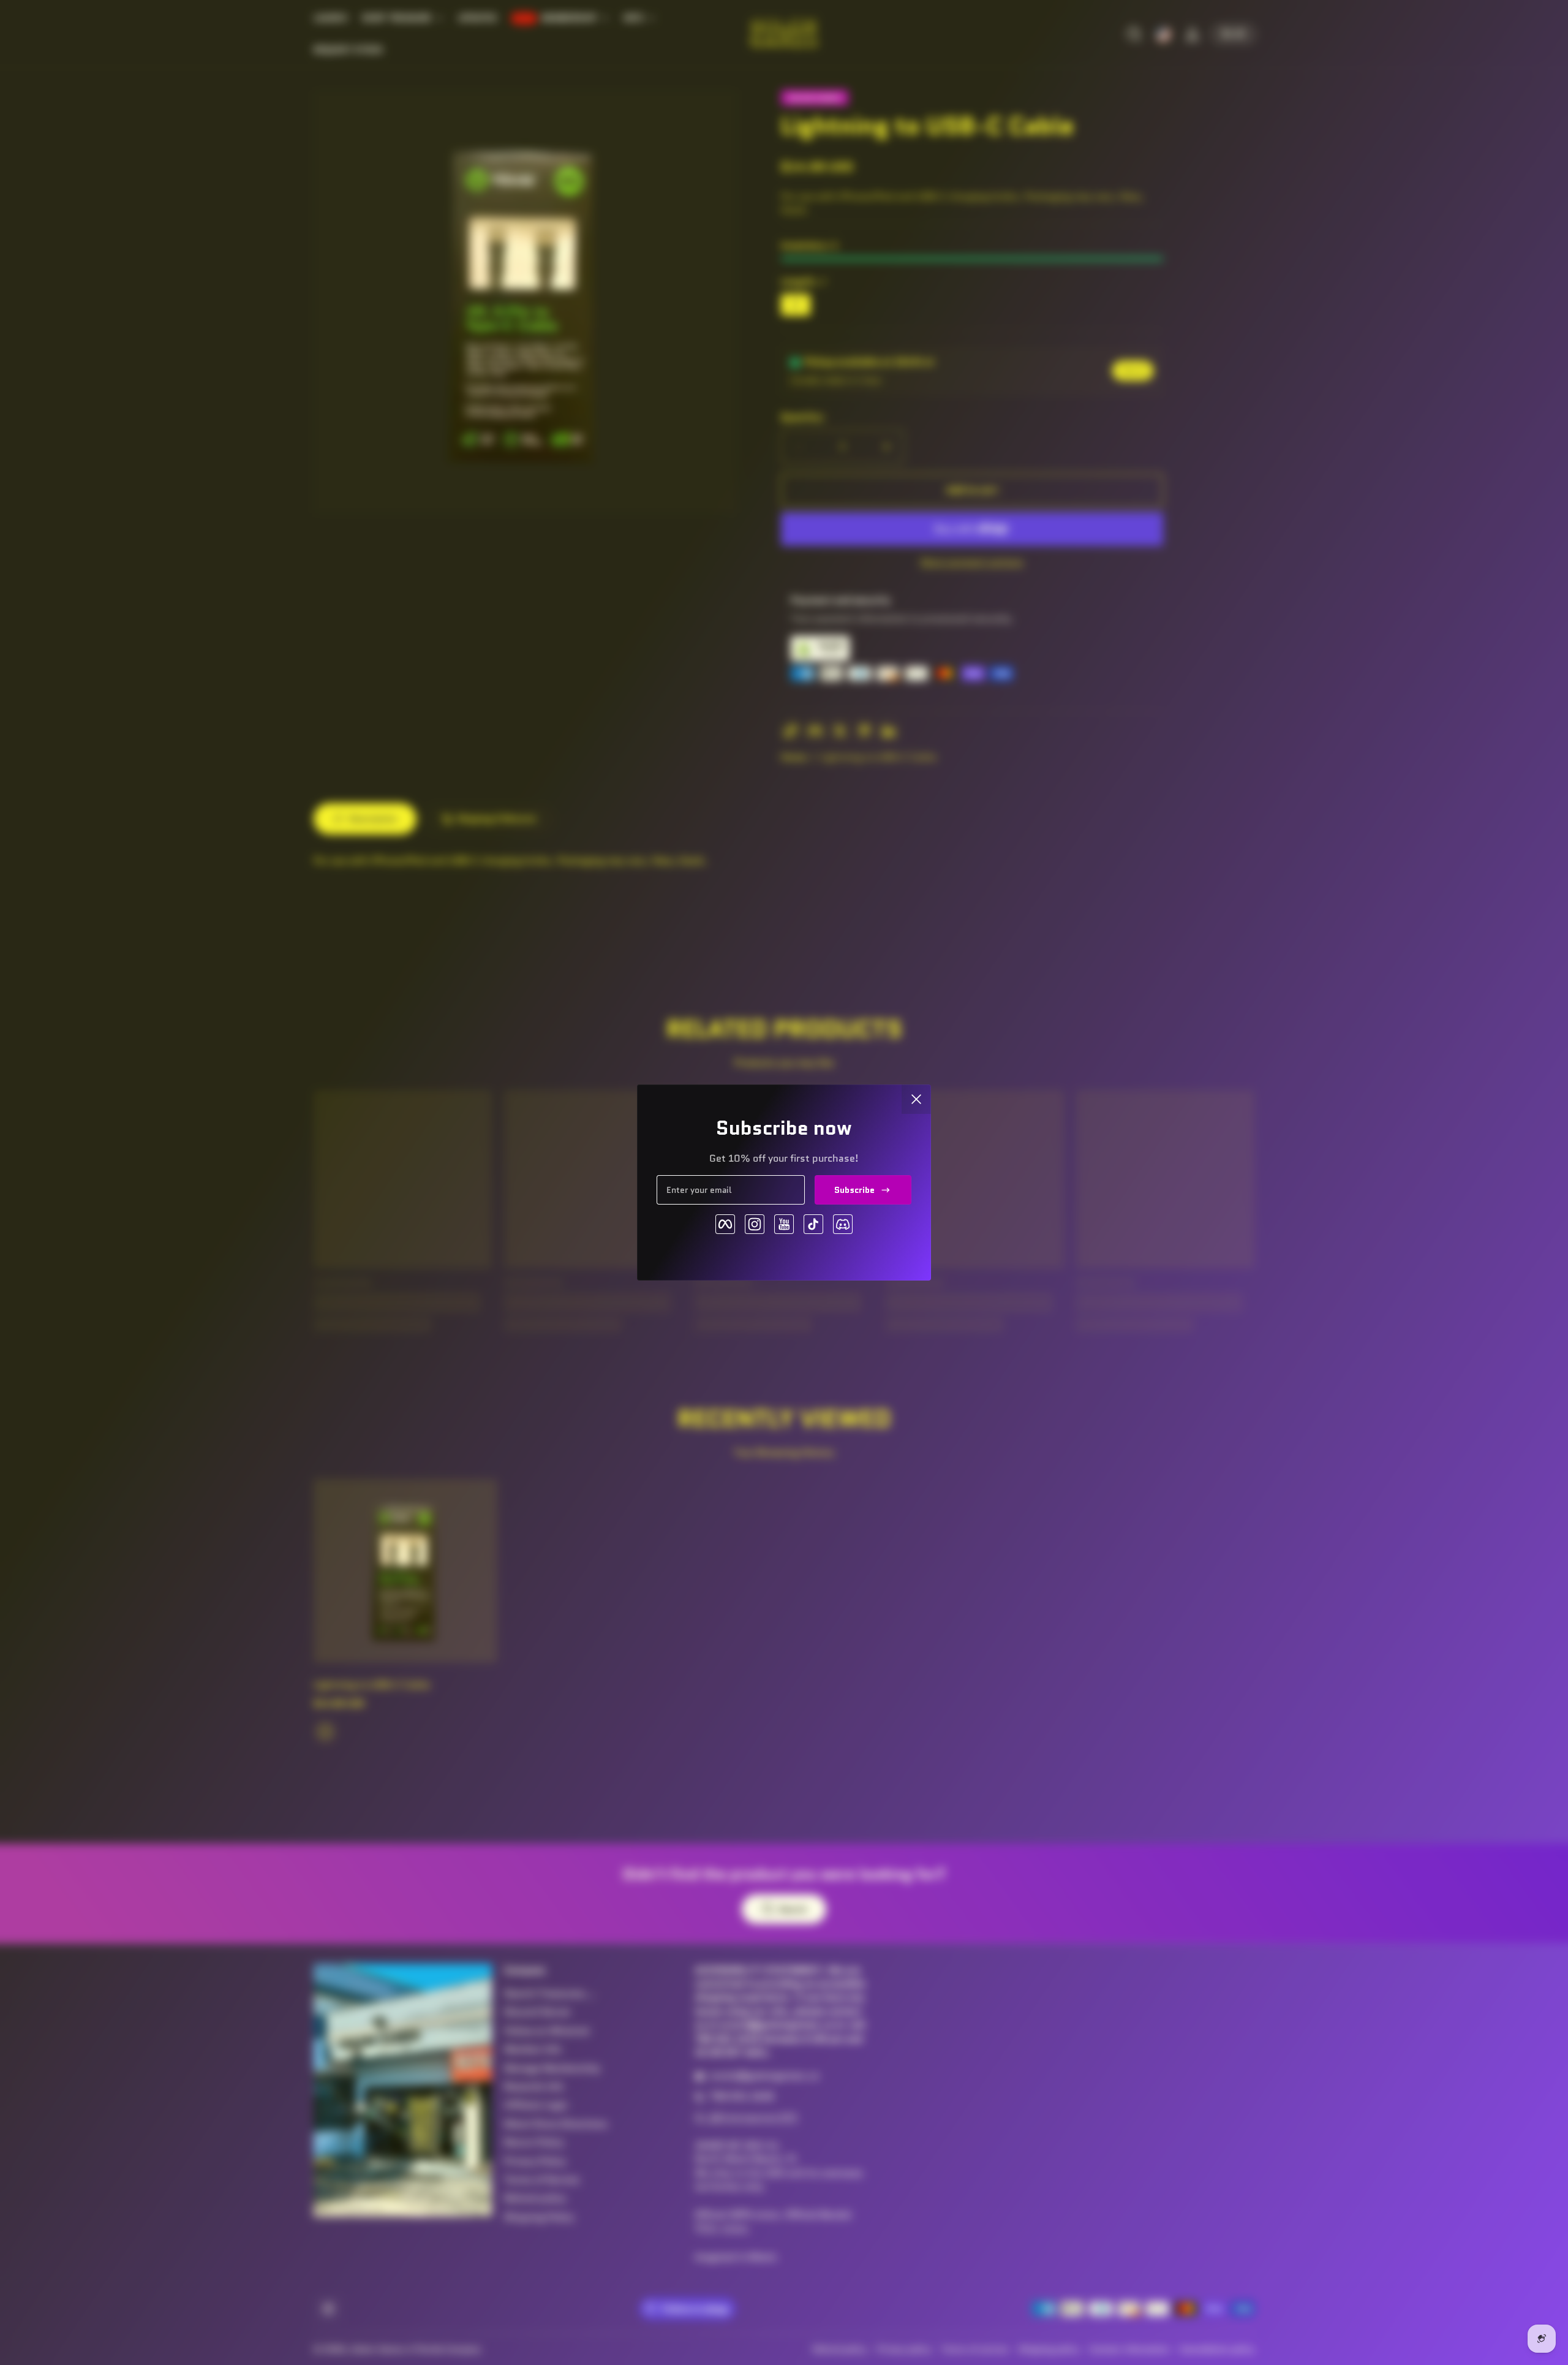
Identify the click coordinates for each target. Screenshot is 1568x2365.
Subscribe (854, 1190)
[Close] (916, 1099)
